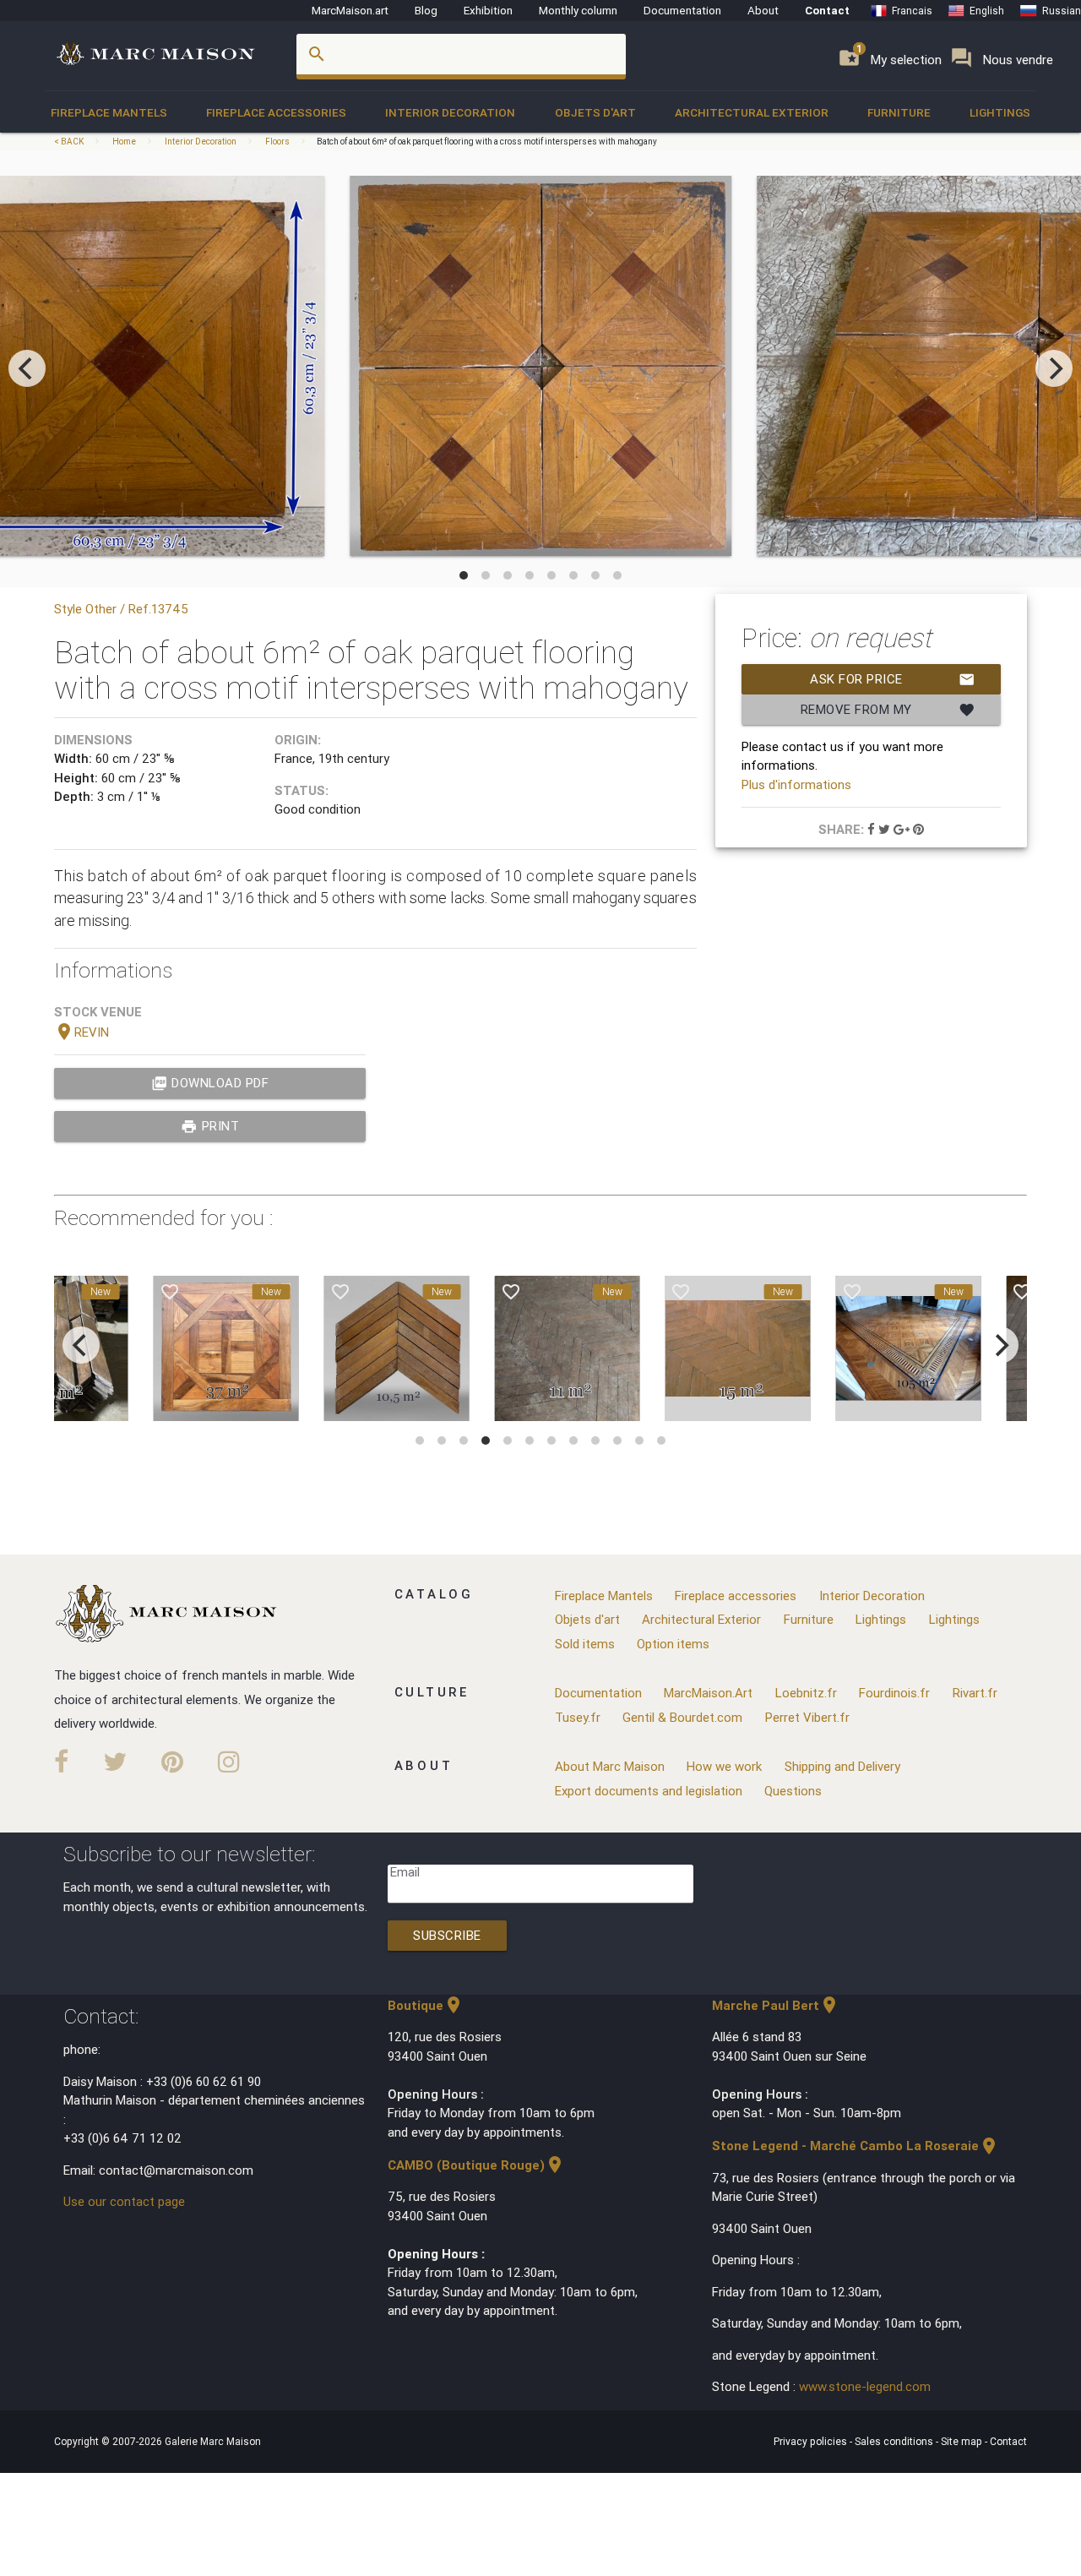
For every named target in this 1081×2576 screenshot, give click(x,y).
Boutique (426, 2005)
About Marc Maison (610, 1766)
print (210, 1126)
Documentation (682, 10)
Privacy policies (812, 2441)
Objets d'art (595, 112)
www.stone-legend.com (865, 2386)
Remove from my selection (888, 713)
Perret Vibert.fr (807, 1717)
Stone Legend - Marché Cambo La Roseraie (856, 2146)
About (763, 10)
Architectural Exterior (752, 112)
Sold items (585, 1644)
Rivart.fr (975, 1693)
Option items (673, 1644)
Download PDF (210, 1083)
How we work (724, 1766)
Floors (277, 142)
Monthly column (578, 10)
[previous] (27, 368)
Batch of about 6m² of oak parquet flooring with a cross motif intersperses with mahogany (487, 142)
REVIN (81, 1032)
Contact (827, 10)
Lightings (1000, 112)
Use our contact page (124, 2201)
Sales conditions (895, 2441)
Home (124, 142)
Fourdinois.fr (894, 1693)
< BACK (70, 142)
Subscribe (447, 1935)
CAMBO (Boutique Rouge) (476, 2165)
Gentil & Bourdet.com (682, 1717)
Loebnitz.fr (806, 1693)
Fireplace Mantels (109, 112)
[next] (1054, 368)
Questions (793, 1791)
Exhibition (488, 10)
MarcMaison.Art (708, 1693)
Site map (963, 2441)
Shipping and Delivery (842, 1766)
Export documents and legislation (649, 1791)
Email (405, 1872)
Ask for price (893, 679)
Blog (426, 10)
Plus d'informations (796, 784)
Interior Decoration (450, 112)
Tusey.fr (578, 1717)
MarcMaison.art (350, 10)
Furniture (899, 112)
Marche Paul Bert (776, 2005)
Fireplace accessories (276, 112)
